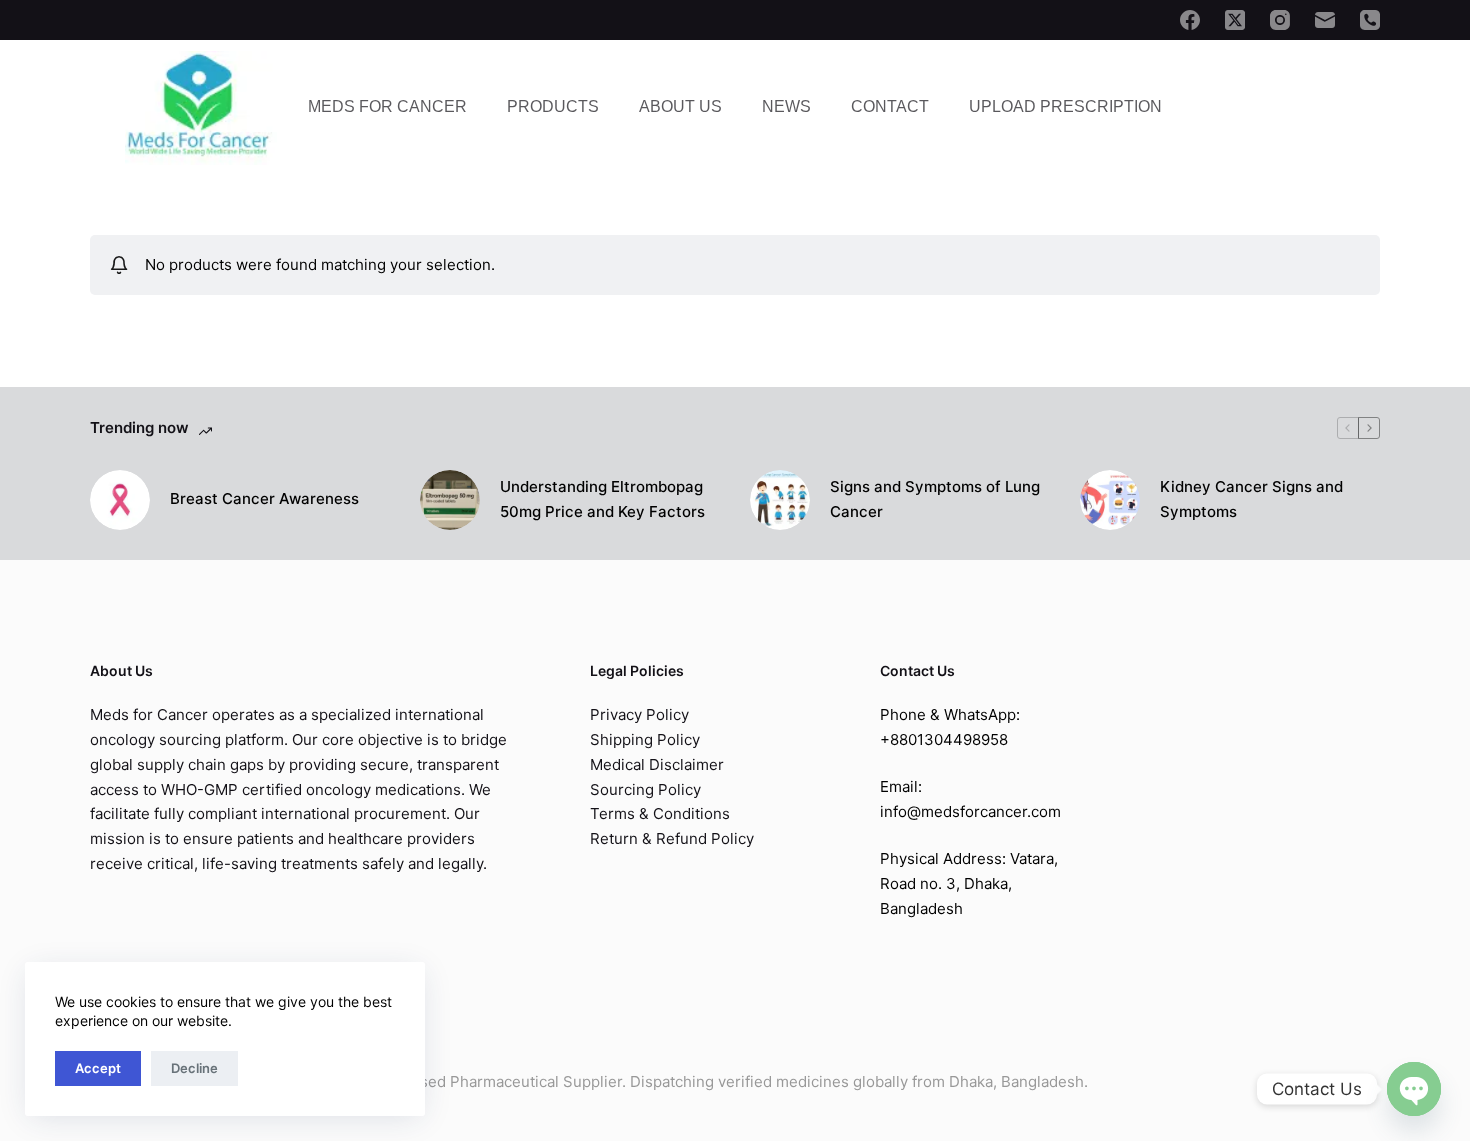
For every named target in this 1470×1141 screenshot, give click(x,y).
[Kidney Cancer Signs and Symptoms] (1110, 500)
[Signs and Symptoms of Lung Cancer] (780, 500)
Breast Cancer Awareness (264, 498)
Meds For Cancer (387, 106)
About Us (680, 106)
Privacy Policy (639, 714)
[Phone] (1370, 20)
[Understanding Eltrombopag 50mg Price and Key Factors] (450, 500)
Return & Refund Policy (672, 838)
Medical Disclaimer (657, 764)
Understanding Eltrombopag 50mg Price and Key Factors (602, 499)
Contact (890, 106)
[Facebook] (1190, 20)
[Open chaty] (1414, 1089)
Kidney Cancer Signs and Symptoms (1251, 499)
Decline (194, 1068)
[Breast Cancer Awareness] (120, 500)
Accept (98, 1068)
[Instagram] (1280, 20)
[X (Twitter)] (1235, 20)
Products (553, 106)
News (786, 106)
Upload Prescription (1065, 106)
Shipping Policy (645, 739)
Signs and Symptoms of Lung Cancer (935, 499)
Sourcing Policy (645, 789)
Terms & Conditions (660, 813)
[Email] (1325, 20)
